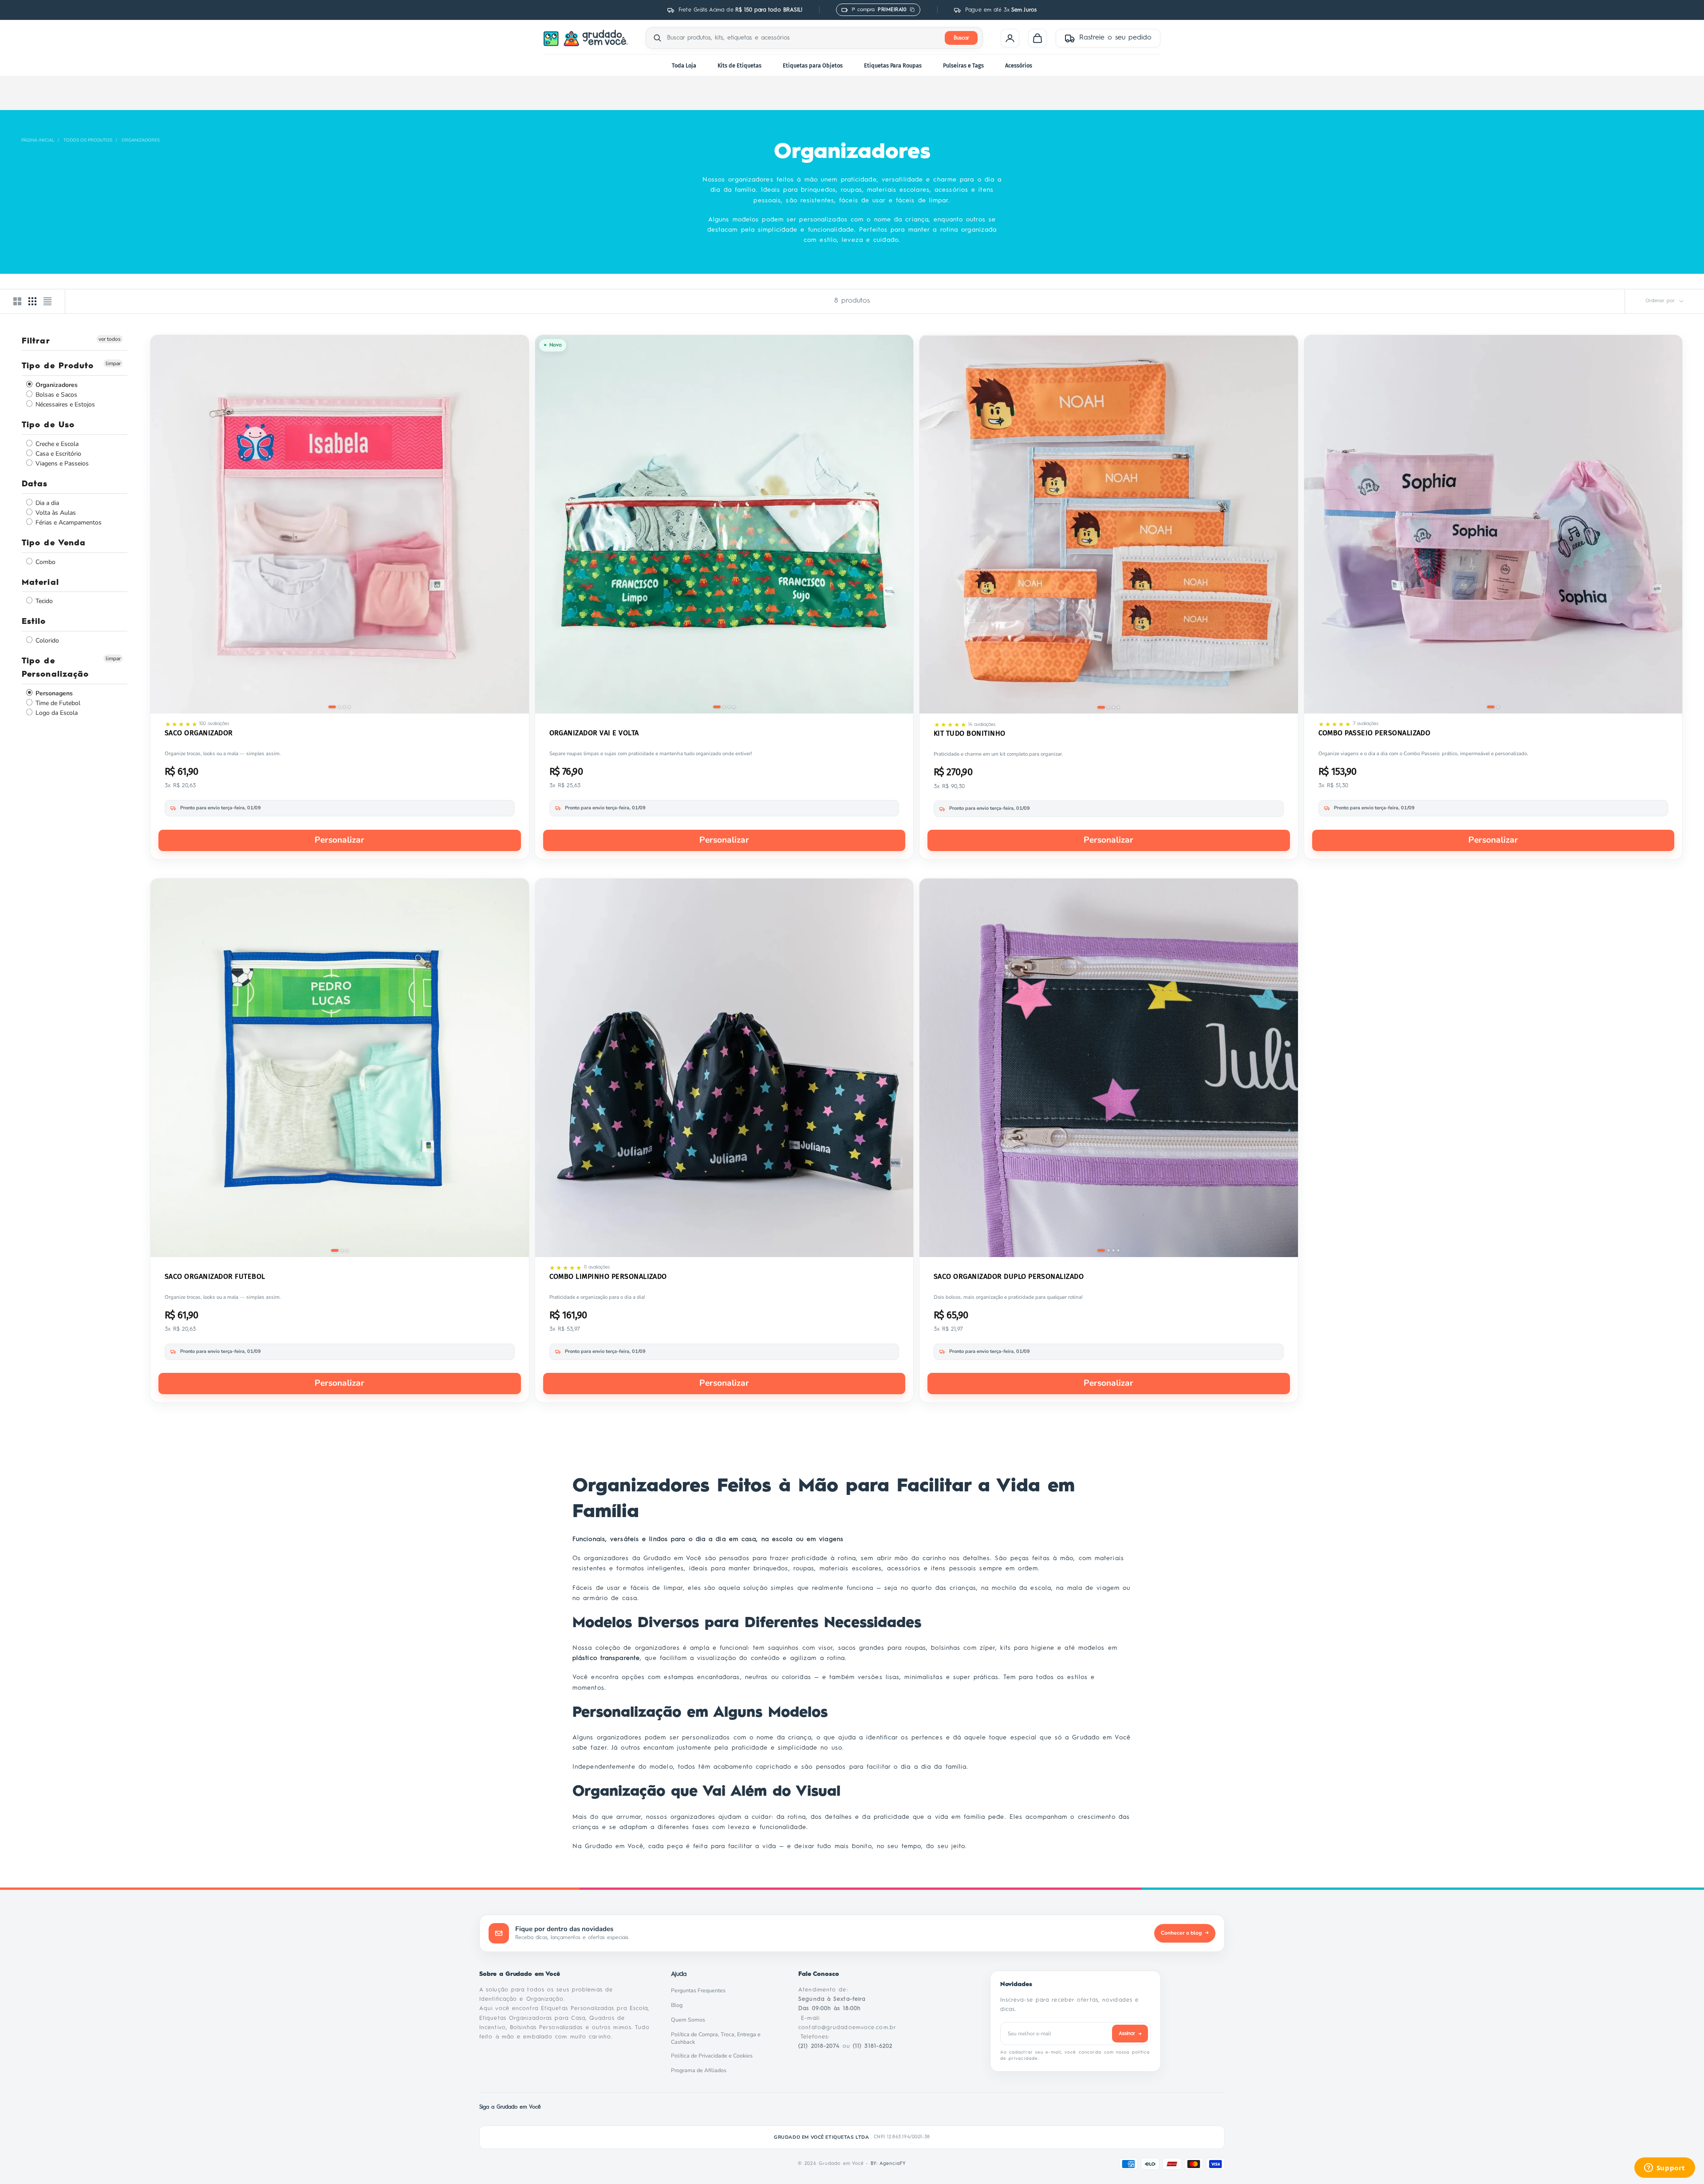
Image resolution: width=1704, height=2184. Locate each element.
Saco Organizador (199, 733)
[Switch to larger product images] (17, 301)
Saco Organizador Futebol (215, 1276)
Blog (679, 2005)
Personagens (53, 693)
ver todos (110, 339)
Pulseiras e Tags (963, 65)
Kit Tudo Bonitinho (970, 733)
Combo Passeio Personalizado (1375, 733)
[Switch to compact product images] (47, 301)
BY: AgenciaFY (888, 2164)
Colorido (46, 641)
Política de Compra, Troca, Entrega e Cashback (724, 2038)
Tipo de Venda (54, 543)
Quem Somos (690, 2020)
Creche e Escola (56, 444)
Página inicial (38, 140)
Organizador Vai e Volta (594, 733)
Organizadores (141, 140)
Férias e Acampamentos (68, 522)
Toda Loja (684, 65)
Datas (35, 485)
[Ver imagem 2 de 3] (342, 1250)
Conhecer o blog (1185, 1933)
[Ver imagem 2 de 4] (339, 707)
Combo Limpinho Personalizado (608, 1276)
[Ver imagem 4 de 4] (349, 707)
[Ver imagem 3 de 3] (347, 1250)
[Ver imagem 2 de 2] (1498, 707)
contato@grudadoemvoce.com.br (847, 2028)
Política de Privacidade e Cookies (714, 2056)
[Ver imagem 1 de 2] (1491, 707)
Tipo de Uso (48, 426)
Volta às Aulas (55, 513)
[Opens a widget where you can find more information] (1665, 2168)
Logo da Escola (56, 713)
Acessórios (1019, 65)
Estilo (34, 622)
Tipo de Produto (58, 367)
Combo (45, 562)
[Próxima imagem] (516, 526)
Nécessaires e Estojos (64, 405)
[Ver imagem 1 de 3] (335, 1250)
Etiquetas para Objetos (813, 65)
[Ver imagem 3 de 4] (344, 707)
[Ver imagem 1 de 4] (332, 707)
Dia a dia (46, 503)
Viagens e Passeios (61, 464)
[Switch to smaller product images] (32, 301)
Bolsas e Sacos (55, 395)
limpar (113, 364)
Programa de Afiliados (701, 2070)
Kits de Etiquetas (740, 65)
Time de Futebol (57, 703)
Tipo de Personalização (55, 668)
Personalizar (339, 840)
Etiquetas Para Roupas (893, 65)
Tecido (43, 601)
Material (40, 583)
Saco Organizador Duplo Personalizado (1009, 1276)
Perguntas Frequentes (701, 1991)
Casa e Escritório (57, 454)
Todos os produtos (88, 140)
